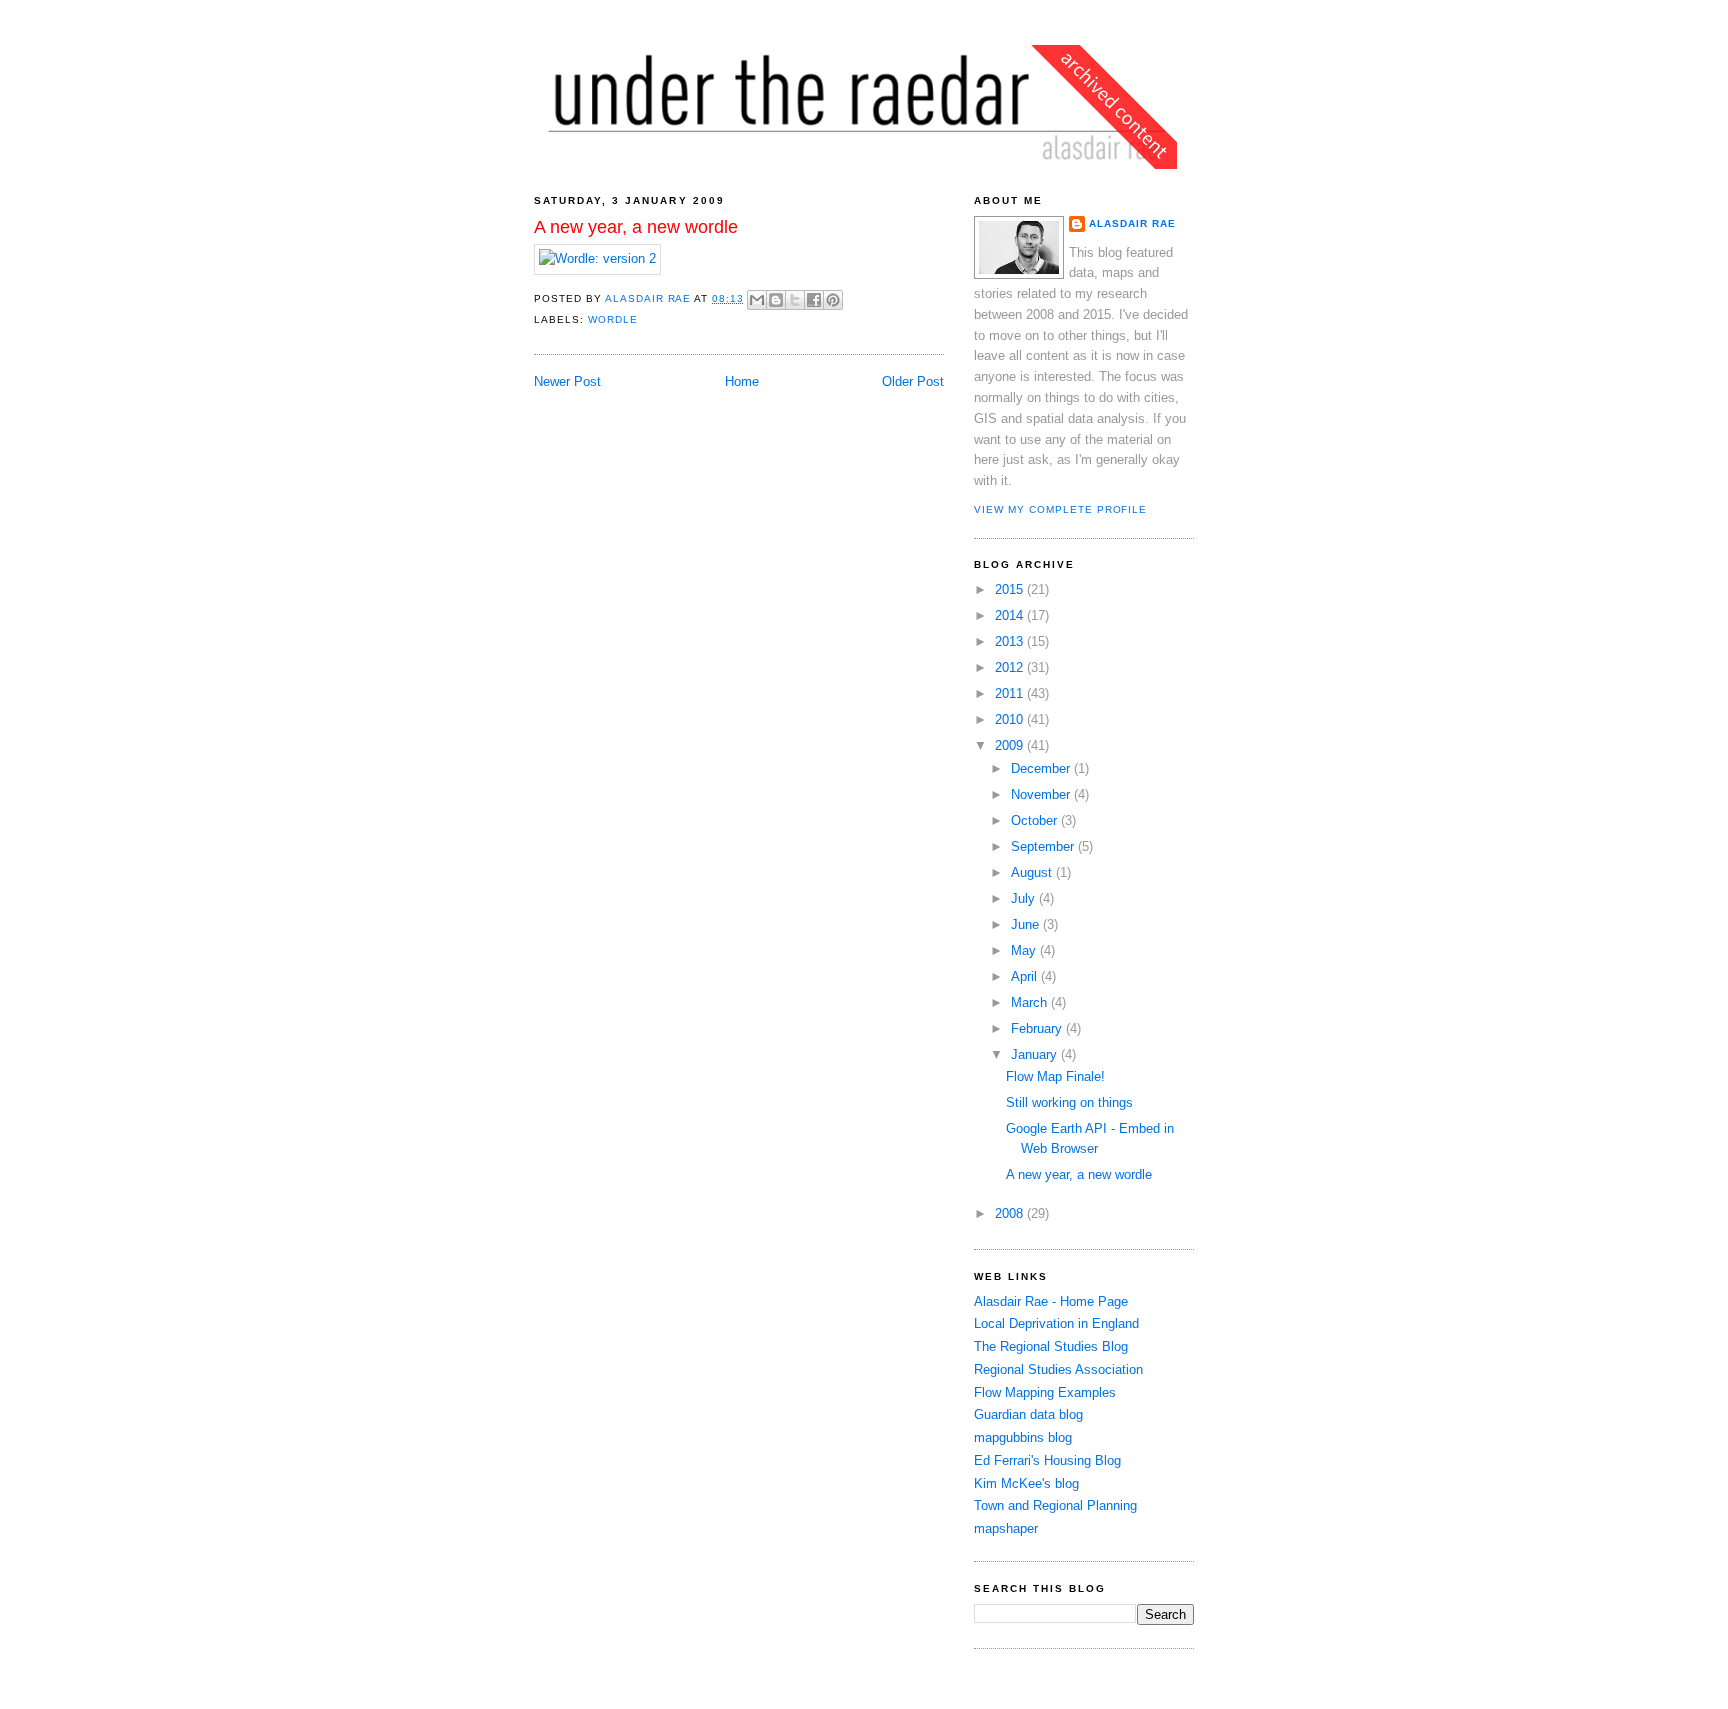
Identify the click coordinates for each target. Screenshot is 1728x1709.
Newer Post (567, 381)
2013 (1011, 641)
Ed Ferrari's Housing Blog (1047, 1460)
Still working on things (1069, 1102)
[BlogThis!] (776, 300)
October (1036, 820)
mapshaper (1006, 1528)
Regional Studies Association (1058, 1369)
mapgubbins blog (1023, 1437)
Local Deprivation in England (1056, 1323)
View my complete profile (1060, 509)
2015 (1011, 589)
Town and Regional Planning (1055, 1505)
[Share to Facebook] (814, 300)
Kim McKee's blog (1026, 1483)
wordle (613, 319)
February (1038, 1028)
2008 (1011, 1213)
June (1027, 924)
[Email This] (757, 300)
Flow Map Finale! (1055, 1076)
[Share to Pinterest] (833, 300)
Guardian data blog (1028, 1414)
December (1042, 768)
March (1031, 1002)
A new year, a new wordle (1079, 1174)
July (1025, 898)
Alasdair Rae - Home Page (1051, 1301)
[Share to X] (795, 300)
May (1025, 950)
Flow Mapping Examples (1045, 1392)
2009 (1011, 745)
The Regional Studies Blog (1051, 1346)
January (1036, 1054)
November (1042, 794)
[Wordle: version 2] (597, 258)
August (1033, 872)
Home (742, 381)
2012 (1011, 667)
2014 (1011, 615)
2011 (1011, 693)
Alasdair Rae (650, 298)
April (1026, 976)
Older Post (913, 381)
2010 (1011, 719)
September (1044, 846)
